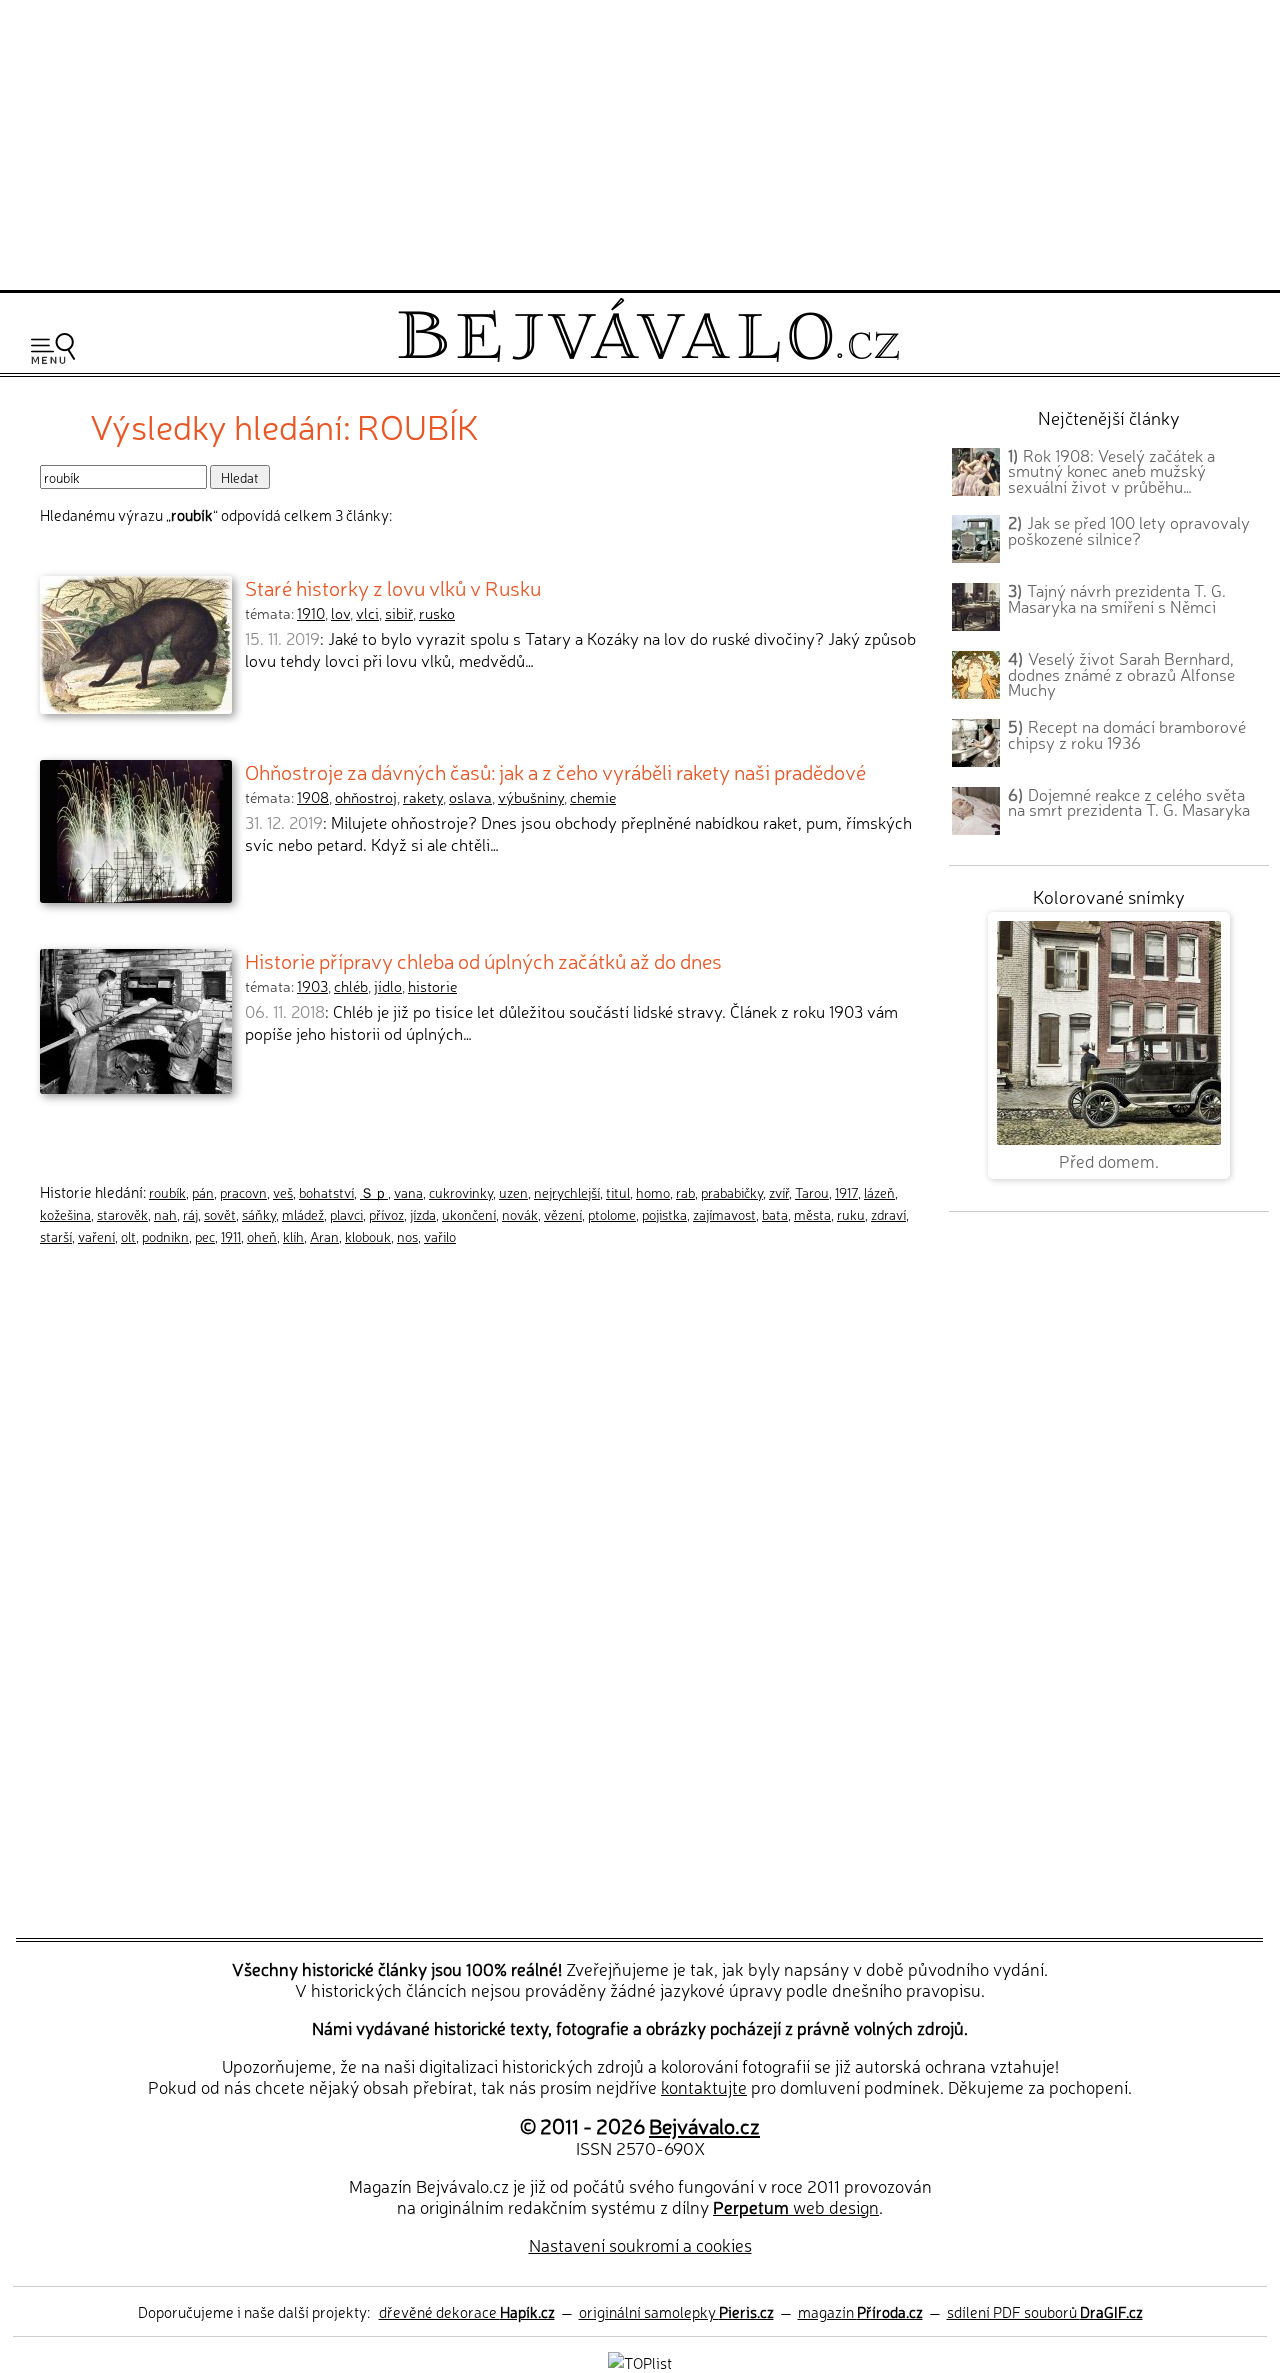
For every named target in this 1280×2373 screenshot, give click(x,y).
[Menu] (53, 348)
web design (796, 2206)
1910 (311, 613)
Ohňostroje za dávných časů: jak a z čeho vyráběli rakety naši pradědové (555, 771)
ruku (851, 1214)
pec (205, 1236)
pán (203, 1192)
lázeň (879, 1192)
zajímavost (724, 1214)
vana (408, 1192)
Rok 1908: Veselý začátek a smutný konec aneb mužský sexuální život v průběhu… (1111, 471)
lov (340, 613)
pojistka (664, 1214)
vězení (563, 1214)
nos (407, 1236)
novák (520, 1214)
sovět (220, 1214)
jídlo (388, 986)
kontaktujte (704, 2086)
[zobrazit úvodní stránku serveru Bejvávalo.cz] (648, 356)
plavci (346, 1214)
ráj (190, 1214)
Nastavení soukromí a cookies (640, 2244)
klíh (293, 1236)
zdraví (888, 1214)
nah (165, 1214)
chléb (351, 986)
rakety (423, 797)
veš (283, 1192)
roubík (167, 1192)
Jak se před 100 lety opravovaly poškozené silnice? (1129, 530)
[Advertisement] (640, 142)
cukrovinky (461, 1192)
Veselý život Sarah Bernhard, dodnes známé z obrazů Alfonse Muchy (1121, 674)
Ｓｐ (374, 1192)
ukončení (469, 1214)
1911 (231, 1236)
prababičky (732, 1192)
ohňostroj (366, 797)
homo (653, 1192)
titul (618, 1192)
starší (56, 1236)
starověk (122, 1214)
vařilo (440, 1236)
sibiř (399, 613)
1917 (846, 1192)
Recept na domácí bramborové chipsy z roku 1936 (1127, 734)
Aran (324, 1236)
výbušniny (531, 797)
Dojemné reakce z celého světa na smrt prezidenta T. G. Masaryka (1129, 802)
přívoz (386, 1214)
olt (128, 1236)
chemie (593, 797)
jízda (423, 1214)
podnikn (165, 1236)
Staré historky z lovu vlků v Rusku (393, 587)
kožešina (65, 1214)
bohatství (326, 1192)
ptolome (612, 1214)
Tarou (812, 1192)
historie (432, 986)
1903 (312, 986)
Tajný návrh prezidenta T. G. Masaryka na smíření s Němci (1117, 598)
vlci (367, 613)
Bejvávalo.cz (704, 2125)
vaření (96, 1236)
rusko (437, 613)
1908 (313, 797)
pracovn (243, 1192)
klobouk (368, 1236)
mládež (303, 1214)
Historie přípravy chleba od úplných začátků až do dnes (483, 960)
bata (775, 1214)
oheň (262, 1236)
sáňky (259, 1214)
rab (685, 1192)
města (812, 1214)
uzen (513, 1192)
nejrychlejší (567, 1192)
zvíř (779, 1192)
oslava (470, 797)
